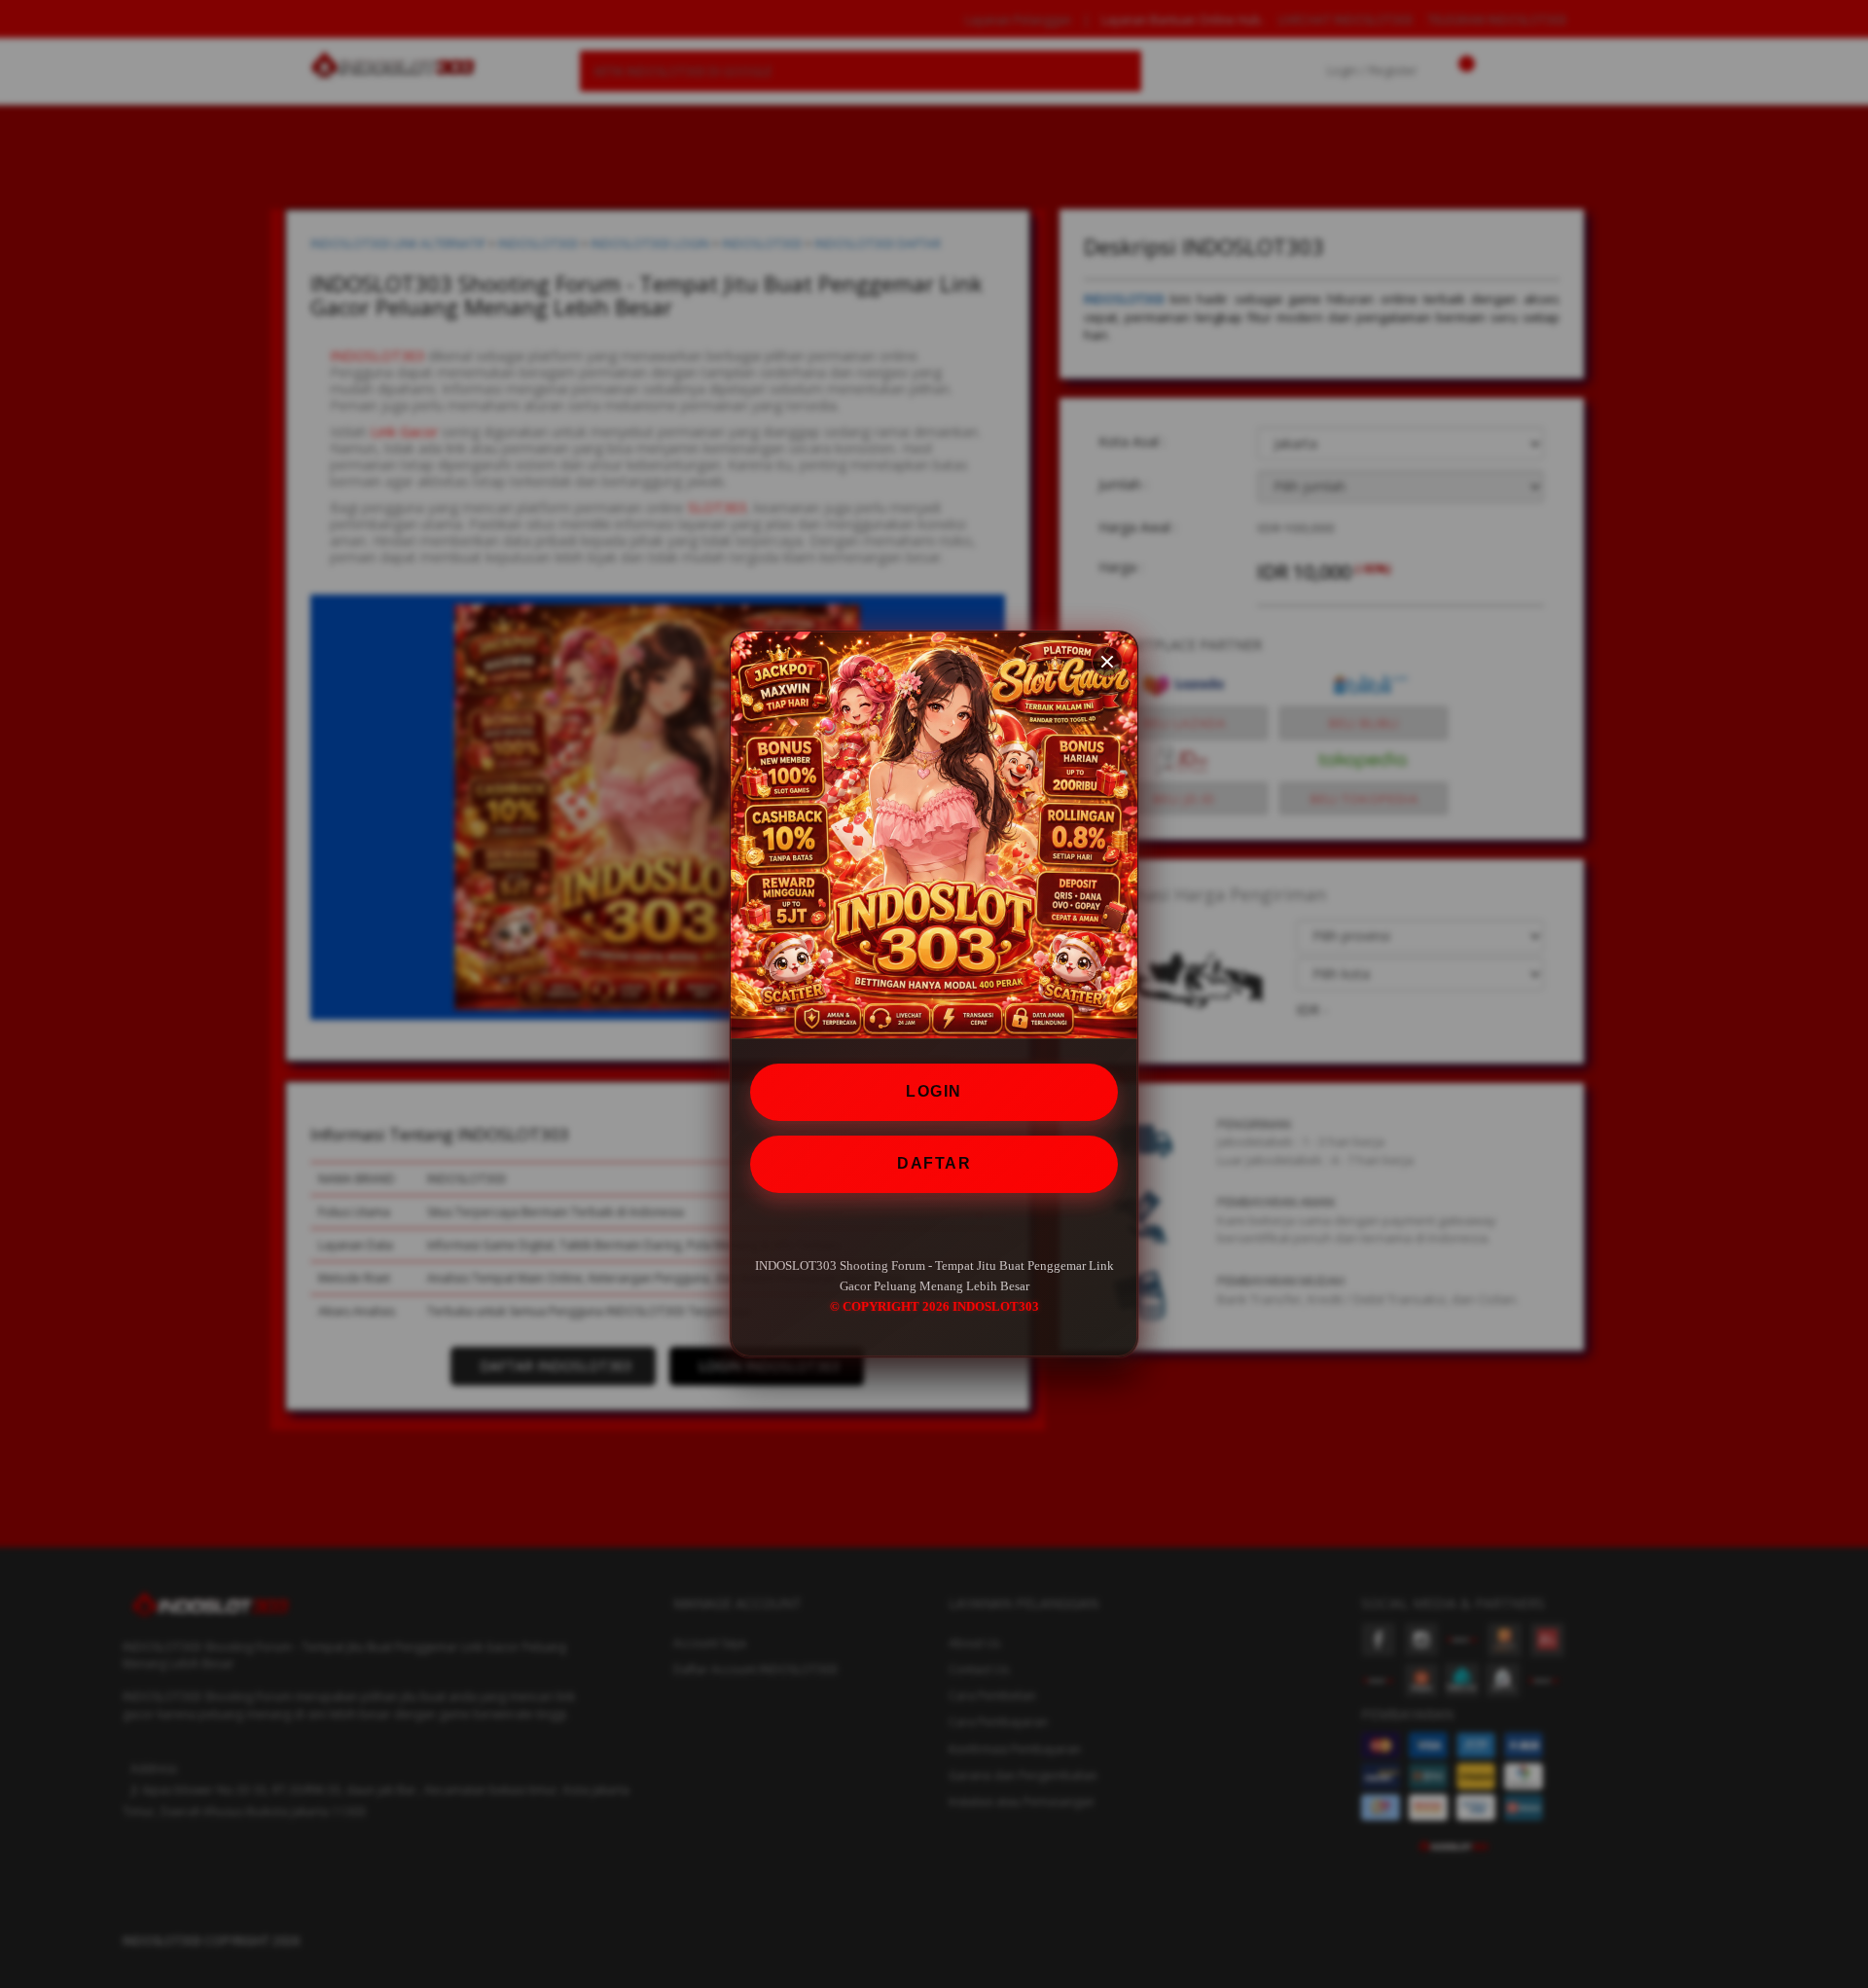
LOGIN (934, 1091)
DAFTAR (934, 1163)
